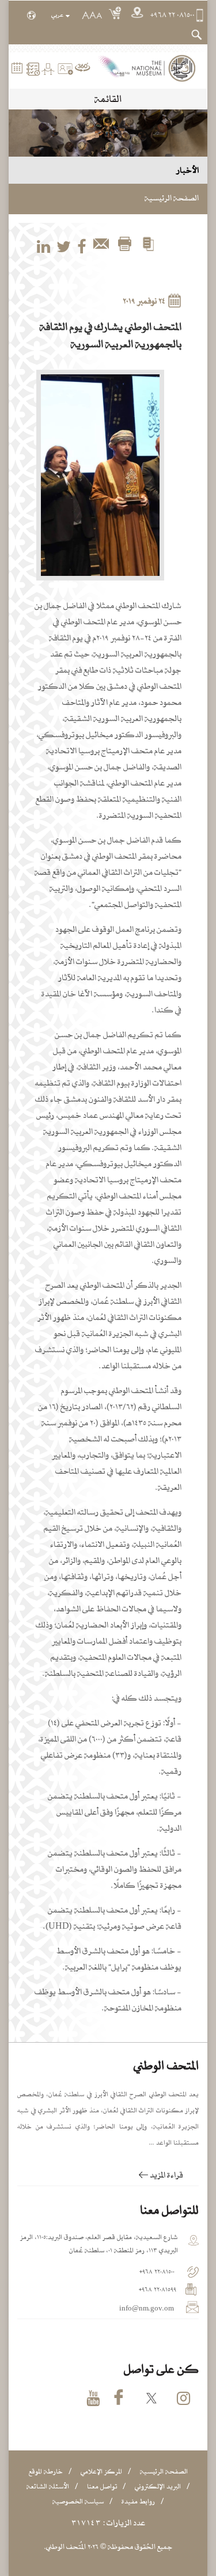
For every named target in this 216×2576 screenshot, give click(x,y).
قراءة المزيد (166, 2175)
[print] (124, 245)
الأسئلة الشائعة (48, 2486)
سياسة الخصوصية (78, 2501)
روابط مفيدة (138, 2501)
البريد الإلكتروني (158, 2486)
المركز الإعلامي (101, 2471)
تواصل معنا (102, 2486)
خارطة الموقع (46, 2471)
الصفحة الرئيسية (172, 198)
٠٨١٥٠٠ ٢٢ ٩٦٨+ (173, 15)
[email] (101, 245)
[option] (101, 475)
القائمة (108, 99)
